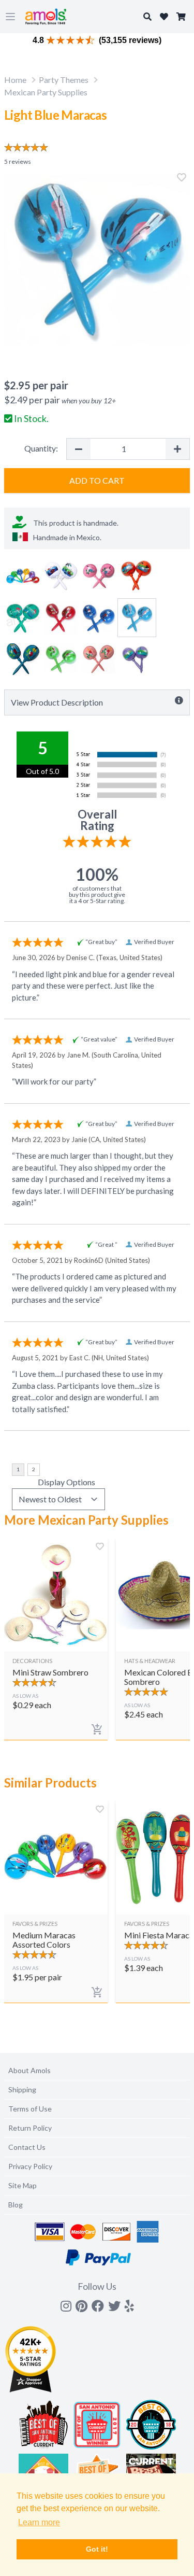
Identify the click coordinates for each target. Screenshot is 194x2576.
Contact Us (27, 2147)
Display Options (66, 1482)
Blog (16, 2205)
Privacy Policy (30, 2166)
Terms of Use (30, 2109)
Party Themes (64, 80)
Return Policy (30, 2128)
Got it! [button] (97, 2549)
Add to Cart (97, 480)
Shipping (22, 2089)
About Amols (29, 2070)
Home (15, 80)
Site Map (23, 2185)
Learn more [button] (39, 2522)
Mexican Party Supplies (46, 92)
